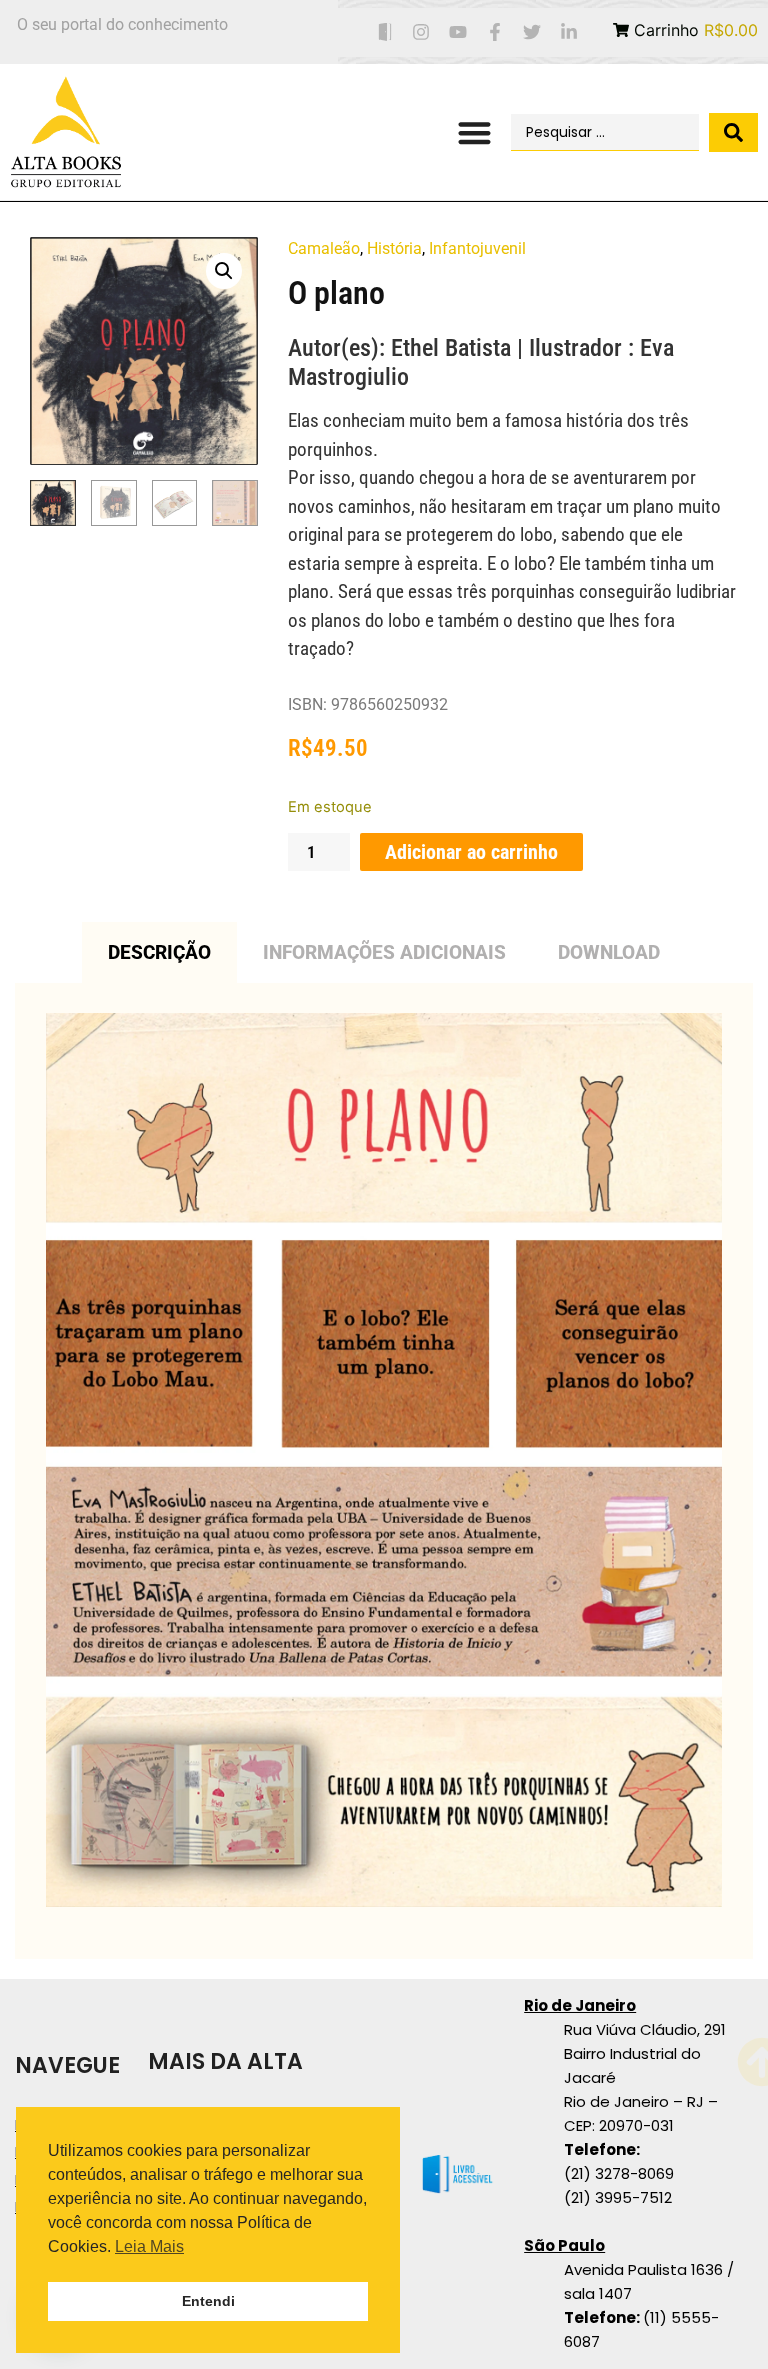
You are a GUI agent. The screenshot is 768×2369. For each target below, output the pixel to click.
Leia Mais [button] (149, 2246)
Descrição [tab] (159, 952)
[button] (474, 132)
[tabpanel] (384, 1471)
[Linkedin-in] (568, 32)
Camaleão (324, 248)
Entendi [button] (208, 2301)
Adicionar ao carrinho (471, 852)
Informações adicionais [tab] (384, 952)
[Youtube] (458, 32)
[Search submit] (733, 132)
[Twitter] (531, 32)
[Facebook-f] (495, 32)
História (394, 248)
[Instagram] (421, 32)
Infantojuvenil (477, 248)
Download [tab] (609, 952)
